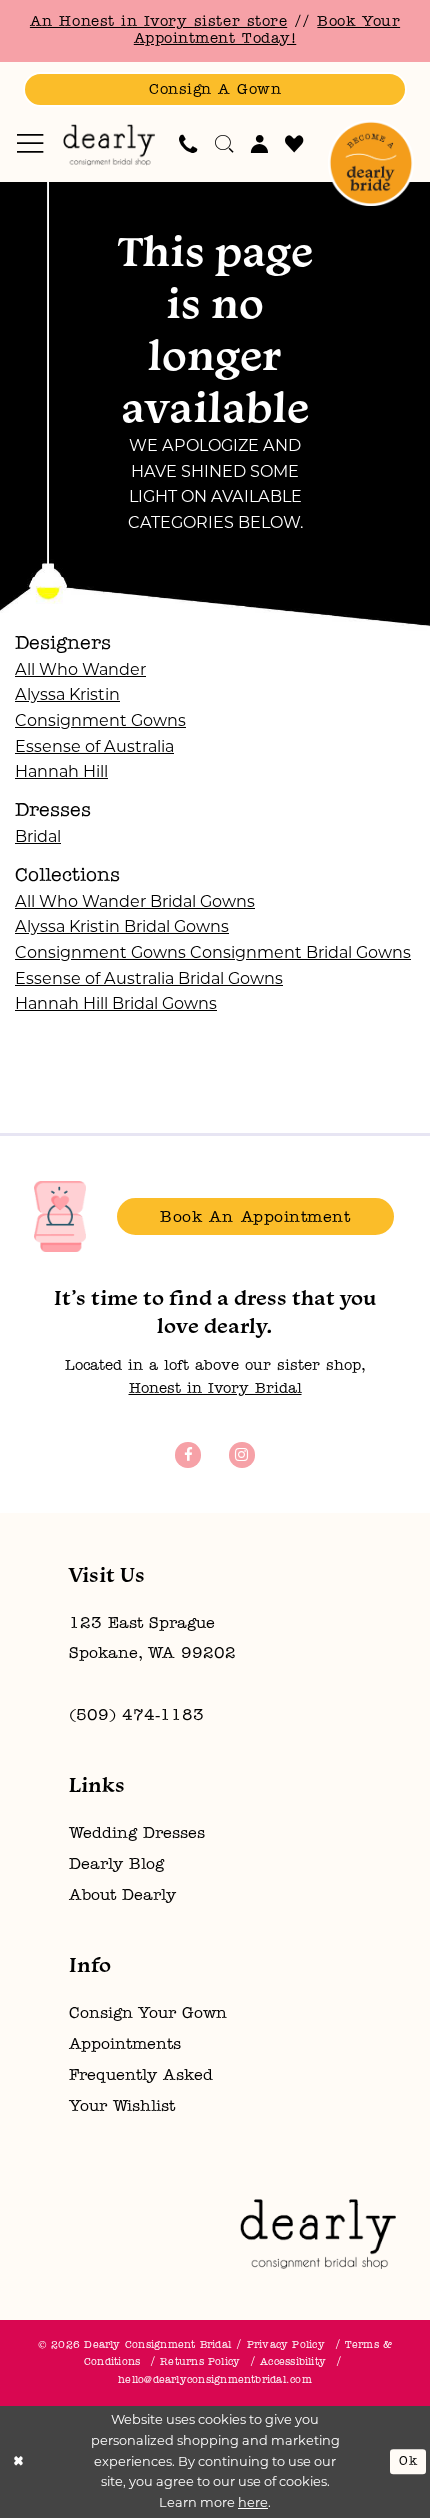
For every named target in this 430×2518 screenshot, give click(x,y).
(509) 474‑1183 (136, 1716)
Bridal (38, 836)
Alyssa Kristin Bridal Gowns (122, 926)
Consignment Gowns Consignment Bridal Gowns (213, 952)
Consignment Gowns (100, 720)
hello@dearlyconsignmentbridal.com (215, 2380)
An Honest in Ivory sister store (158, 22)
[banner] (109, 144)
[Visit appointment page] (371, 163)
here (253, 2502)
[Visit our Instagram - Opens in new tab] (241, 1454)
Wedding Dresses (137, 1834)
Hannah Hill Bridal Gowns (116, 1003)
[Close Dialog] (18, 2462)
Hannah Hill (61, 771)
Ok (408, 2461)
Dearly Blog (116, 1865)
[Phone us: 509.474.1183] (188, 143)
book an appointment (255, 1218)
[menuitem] (30, 143)
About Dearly (122, 1896)
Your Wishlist (122, 2107)
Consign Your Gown (148, 2014)
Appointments (125, 2045)
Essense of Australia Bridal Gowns (149, 978)
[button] (30, 143)
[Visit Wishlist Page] (294, 143)
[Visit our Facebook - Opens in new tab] (187, 1454)
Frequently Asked (141, 2076)
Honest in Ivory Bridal (215, 1389)
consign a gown (215, 90)
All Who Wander (80, 669)
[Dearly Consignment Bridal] (318, 2234)
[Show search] (224, 143)
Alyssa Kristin (67, 694)
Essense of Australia (94, 746)
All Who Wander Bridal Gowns (135, 901)
